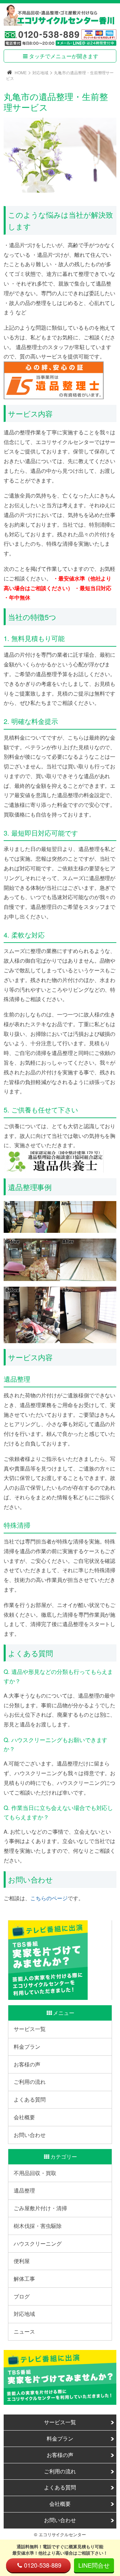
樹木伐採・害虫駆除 (38, 2226)
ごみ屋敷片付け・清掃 (40, 2208)
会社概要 (24, 2117)
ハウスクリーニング (38, 2243)
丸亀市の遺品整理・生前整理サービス (60, 75)
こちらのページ (49, 1898)
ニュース (24, 2331)
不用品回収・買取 (35, 2173)
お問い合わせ (30, 2135)
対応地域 (40, 72)
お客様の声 (27, 2064)
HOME (21, 72)
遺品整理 (24, 2190)
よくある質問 (30, 2099)
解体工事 (24, 2279)
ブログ (22, 2296)
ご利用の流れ (30, 2082)
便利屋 (22, 2261)
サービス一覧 (30, 2029)
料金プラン (27, 2047)
